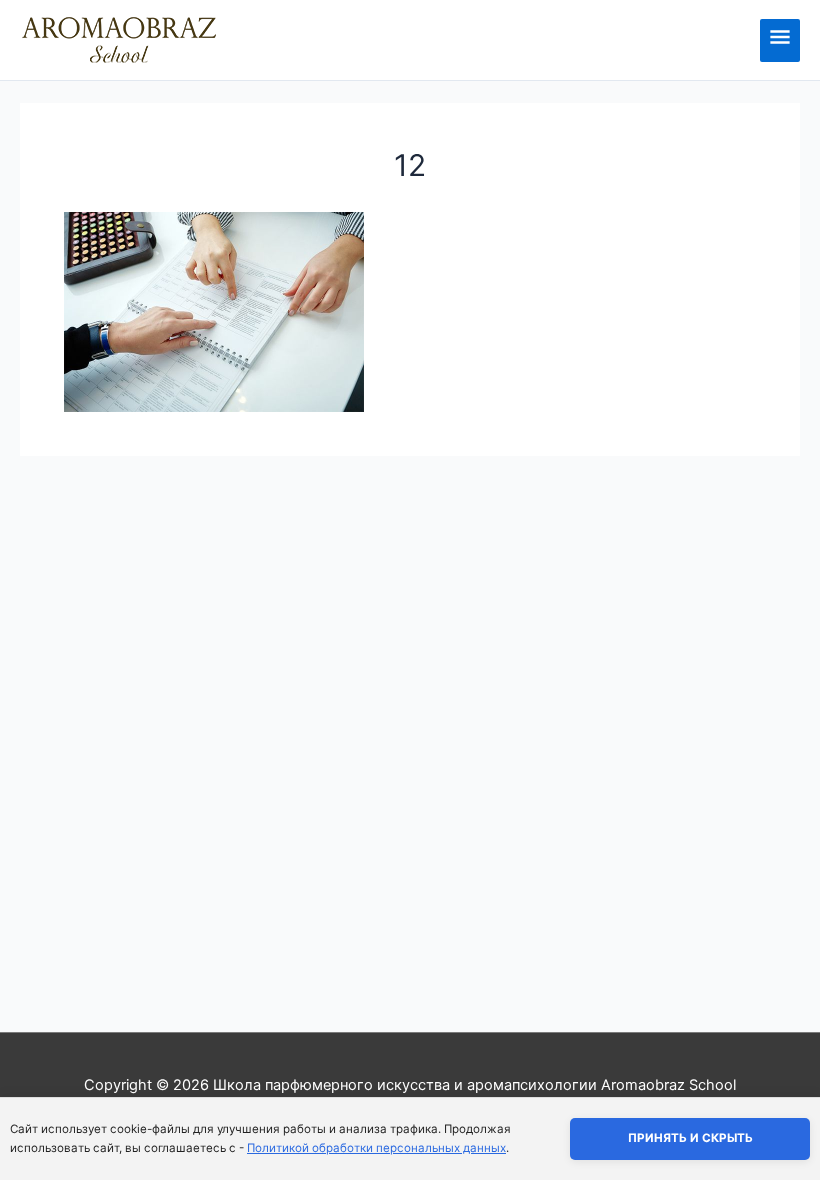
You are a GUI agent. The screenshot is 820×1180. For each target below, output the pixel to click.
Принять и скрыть (690, 1138)
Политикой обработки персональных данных (376, 1148)
